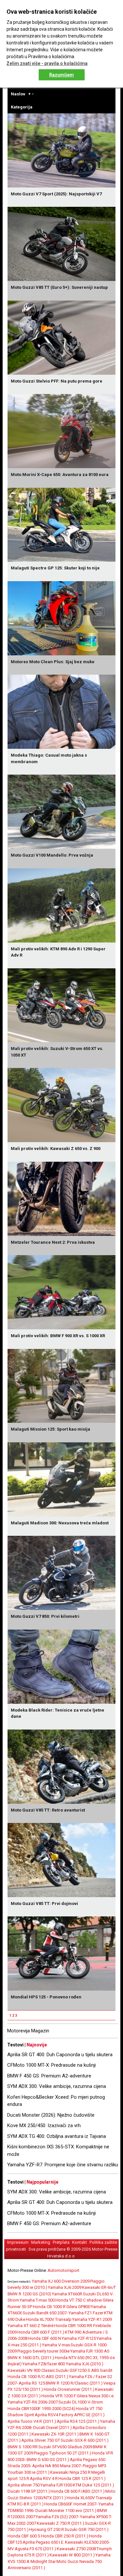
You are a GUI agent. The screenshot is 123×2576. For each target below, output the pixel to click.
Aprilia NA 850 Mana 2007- (57, 2466)
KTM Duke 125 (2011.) (93, 2485)
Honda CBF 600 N (44, 2338)
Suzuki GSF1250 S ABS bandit (84, 2370)
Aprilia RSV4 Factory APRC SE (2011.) (70, 2415)
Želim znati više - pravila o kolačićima (47, 63)
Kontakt (80, 2242)
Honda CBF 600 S (24, 2536)
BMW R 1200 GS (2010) (29, 2294)
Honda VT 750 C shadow (79, 2300)
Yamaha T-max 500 (37, 2300)
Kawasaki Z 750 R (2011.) (61, 2523)
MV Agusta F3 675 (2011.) (32, 2549)
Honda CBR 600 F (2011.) (41, 2332)
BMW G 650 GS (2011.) (48, 2460)
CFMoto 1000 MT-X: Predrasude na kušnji (51, 2065)
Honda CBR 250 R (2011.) (65, 2536)
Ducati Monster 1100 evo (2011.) (66, 2510)
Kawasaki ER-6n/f (99, 2287)
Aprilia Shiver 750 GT (41, 2440)
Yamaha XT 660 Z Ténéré (31, 2326)
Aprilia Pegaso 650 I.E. (43, 2542)
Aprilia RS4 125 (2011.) (78, 2421)
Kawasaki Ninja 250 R (70, 2472)
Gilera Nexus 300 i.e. (96, 2396)
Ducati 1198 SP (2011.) (29, 2491)
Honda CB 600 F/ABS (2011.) (78, 2491)
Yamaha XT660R (67, 2294)
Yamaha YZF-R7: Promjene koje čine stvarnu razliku (63, 2165)
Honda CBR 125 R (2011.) (82, 2478)
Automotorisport (63, 2270)
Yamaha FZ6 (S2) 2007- (58, 2517)
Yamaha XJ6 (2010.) (85, 2364)
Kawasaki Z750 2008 (76, 2549)
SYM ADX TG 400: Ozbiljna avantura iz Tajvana (57, 2136)
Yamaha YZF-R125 (79, 2338)
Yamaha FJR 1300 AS (90, 2351)
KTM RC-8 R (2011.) (26, 2504)
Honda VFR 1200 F (59, 2396)
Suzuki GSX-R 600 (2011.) (85, 2440)
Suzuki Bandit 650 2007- (45, 2313)
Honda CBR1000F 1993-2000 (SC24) (41, 2409)
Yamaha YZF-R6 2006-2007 (33, 2402)
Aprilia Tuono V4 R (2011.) (32, 2421)
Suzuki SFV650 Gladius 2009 (65, 2447)
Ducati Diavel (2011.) (52, 2428)
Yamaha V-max (56, 2345)
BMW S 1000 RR (23, 2447)
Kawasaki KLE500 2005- (87, 2542)
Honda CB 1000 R (49, 2307)
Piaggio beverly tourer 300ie (43, 2351)
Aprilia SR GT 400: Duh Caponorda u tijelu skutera (60, 2055)
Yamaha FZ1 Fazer (86, 2313)
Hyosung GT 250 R (47, 2529)
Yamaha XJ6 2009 (65, 2287)
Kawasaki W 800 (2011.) (72, 2555)
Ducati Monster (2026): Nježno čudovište (51, 2115)
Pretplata (61, 2242)
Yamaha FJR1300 (56, 2485)
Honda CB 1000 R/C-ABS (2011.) (38, 2377)
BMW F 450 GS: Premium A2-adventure (49, 2076)
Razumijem (61, 75)
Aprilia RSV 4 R (44, 2478)
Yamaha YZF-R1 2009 (92, 2319)
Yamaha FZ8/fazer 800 (44, 2364)
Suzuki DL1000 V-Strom (81, 2402)
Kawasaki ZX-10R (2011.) (55, 2434)
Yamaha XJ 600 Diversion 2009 (61, 2281)
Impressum (18, 2242)
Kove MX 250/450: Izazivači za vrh (44, 2125)
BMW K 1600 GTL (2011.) (31, 2358)
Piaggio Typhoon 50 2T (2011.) (62, 2453)
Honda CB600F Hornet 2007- (71, 2504)
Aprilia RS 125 (32, 2383)
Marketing (41, 2242)
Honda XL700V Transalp (49, 2319)
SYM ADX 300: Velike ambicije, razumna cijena (57, 2086)
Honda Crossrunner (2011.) (69, 2389)
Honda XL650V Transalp (89, 2498)
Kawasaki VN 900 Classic (31, 2370)
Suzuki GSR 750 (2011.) (87, 2529)
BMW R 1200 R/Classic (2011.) (74, 2383)
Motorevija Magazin (28, 2031)
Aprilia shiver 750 (24, 2485)
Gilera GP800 (78, 2307)
